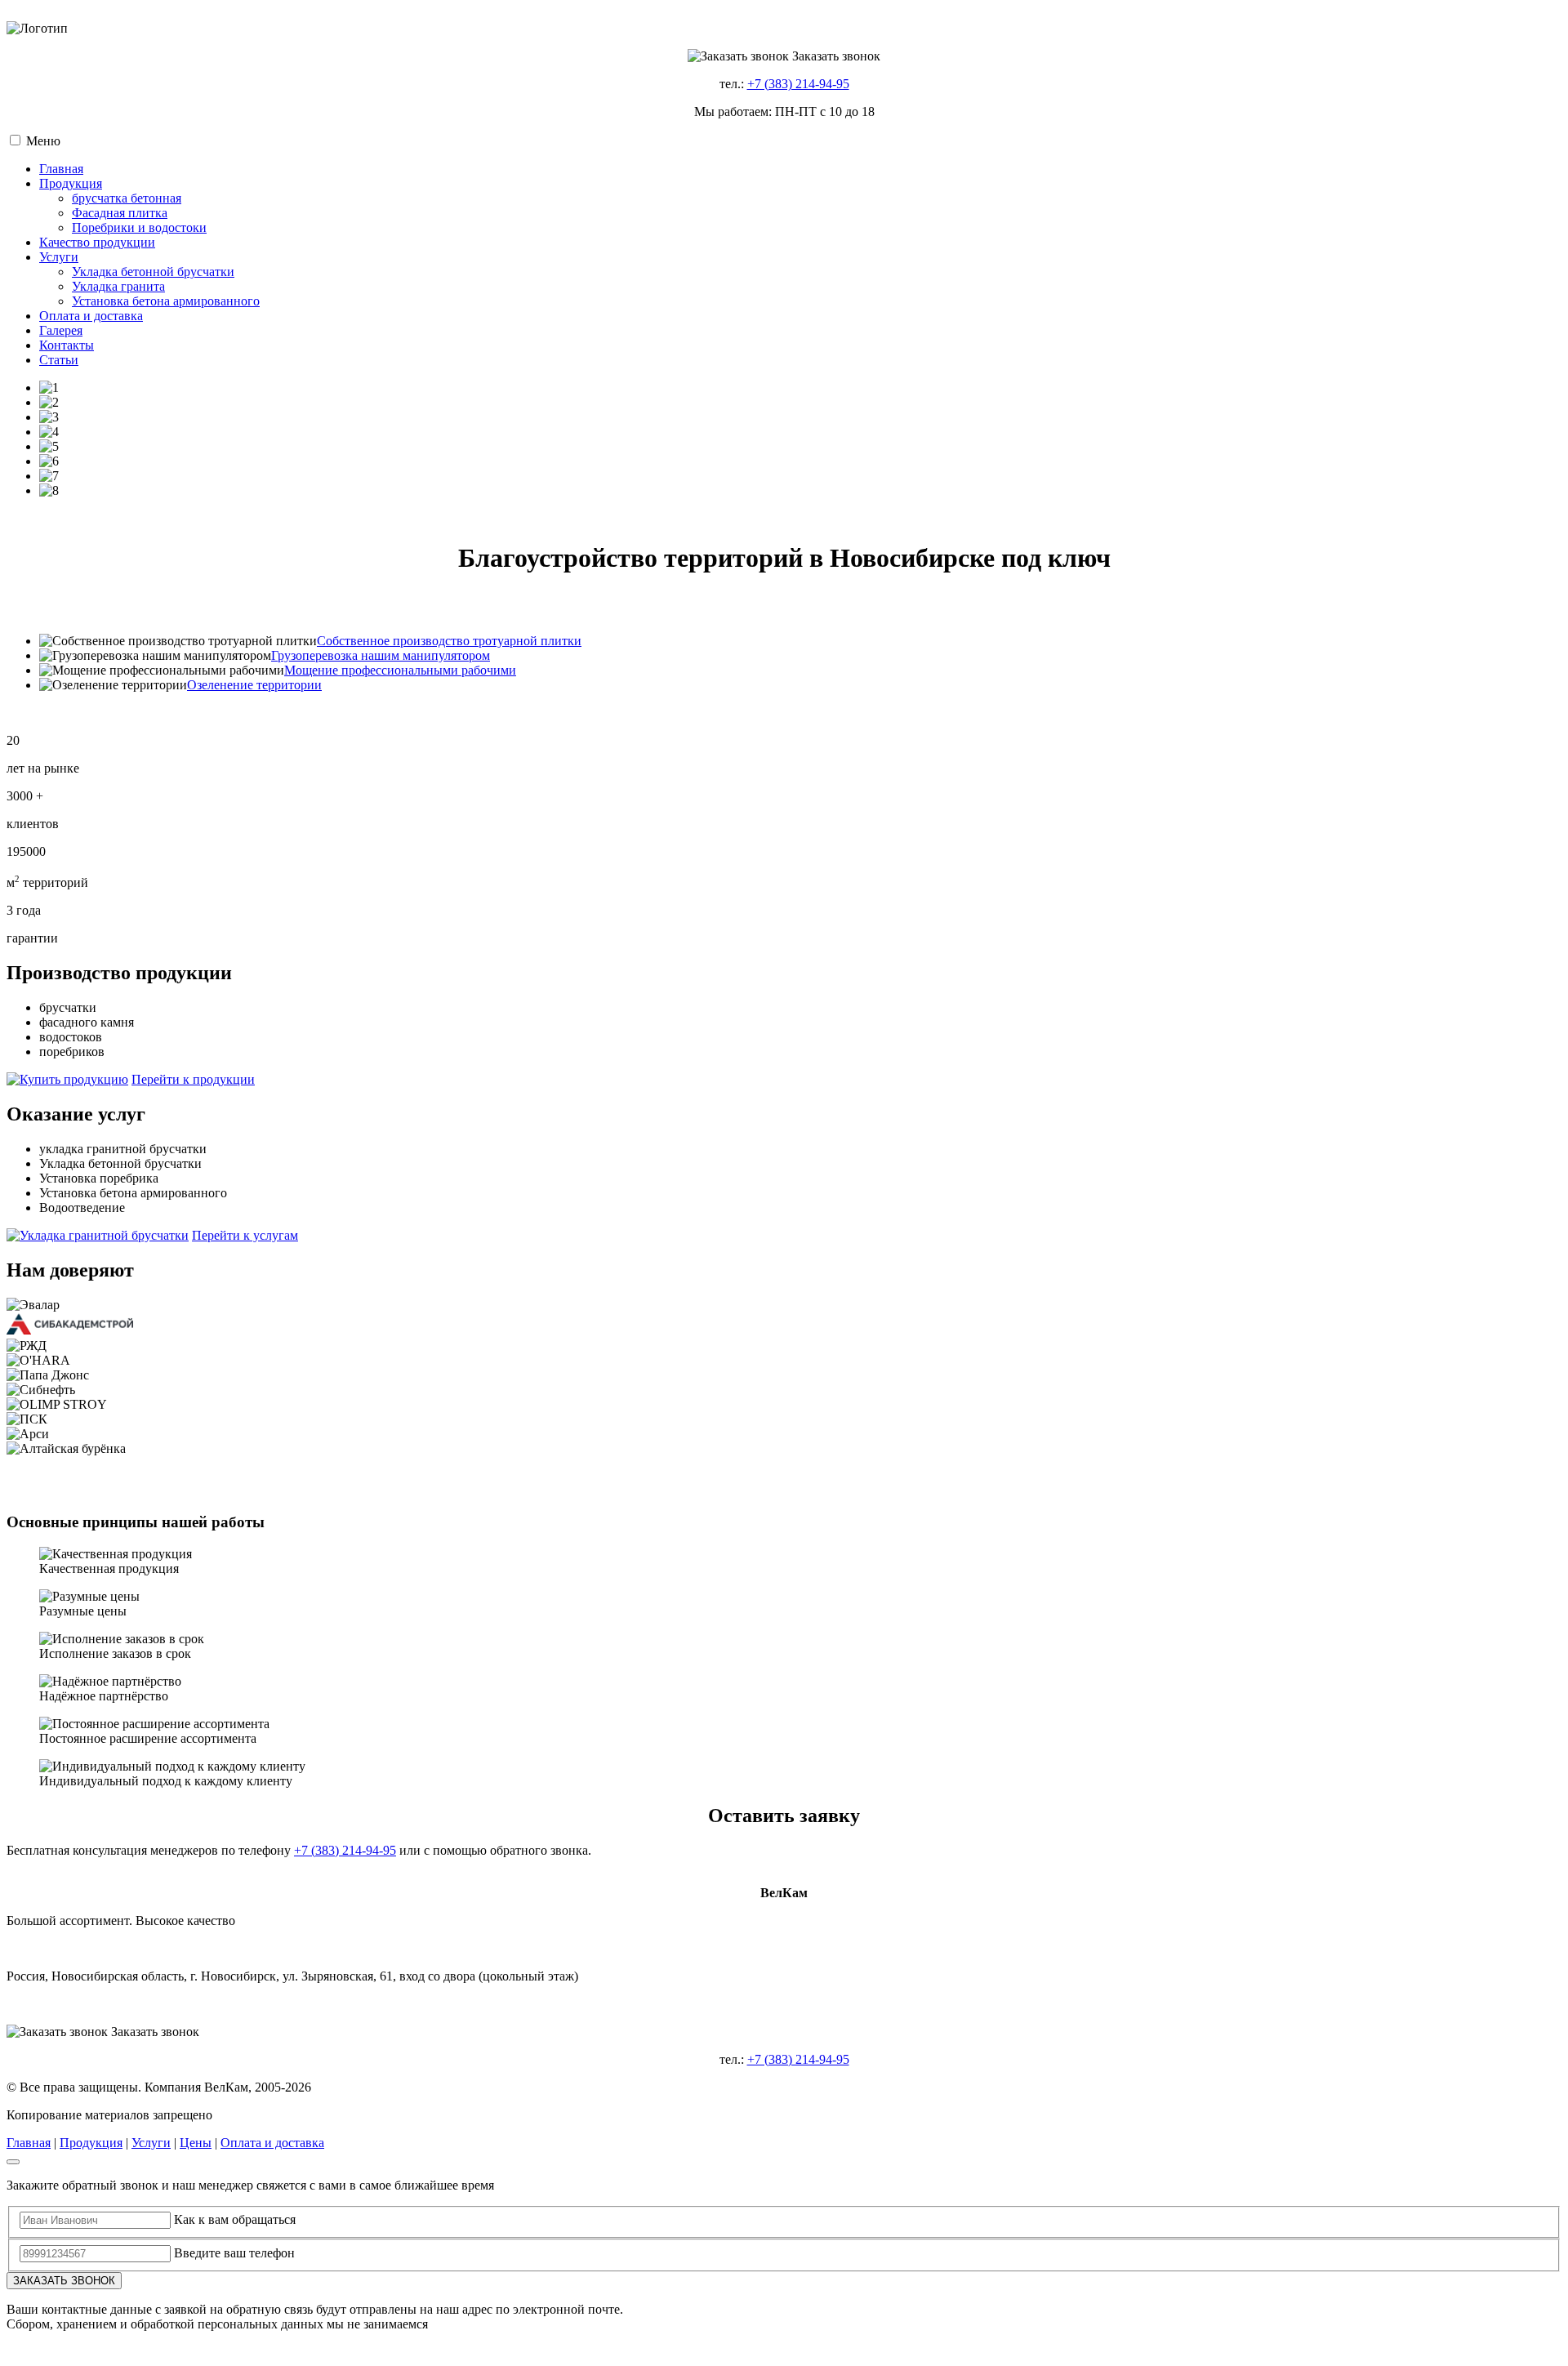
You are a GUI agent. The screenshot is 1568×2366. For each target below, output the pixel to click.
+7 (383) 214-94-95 (798, 84)
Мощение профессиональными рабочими (400, 670)
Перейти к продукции (193, 1079)
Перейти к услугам (245, 1235)
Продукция (91, 2143)
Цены (196, 2143)
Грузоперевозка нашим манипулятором (381, 655)
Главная (29, 2143)
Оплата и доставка (272, 2143)
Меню (43, 141)
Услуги (151, 2143)
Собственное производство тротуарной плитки (449, 641)
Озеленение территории (254, 685)
